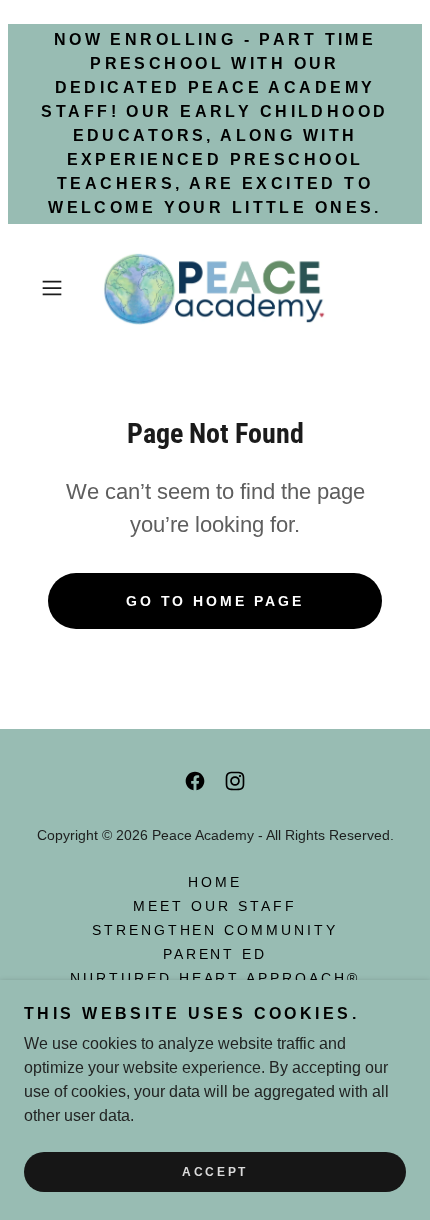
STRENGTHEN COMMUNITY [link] (215, 930)
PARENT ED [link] (215, 954)
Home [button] (215, 882)
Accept (214, 1172)
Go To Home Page (215, 601)
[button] (59, 288)
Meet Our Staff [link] (215, 906)
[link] (215, 288)
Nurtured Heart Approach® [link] (215, 978)
